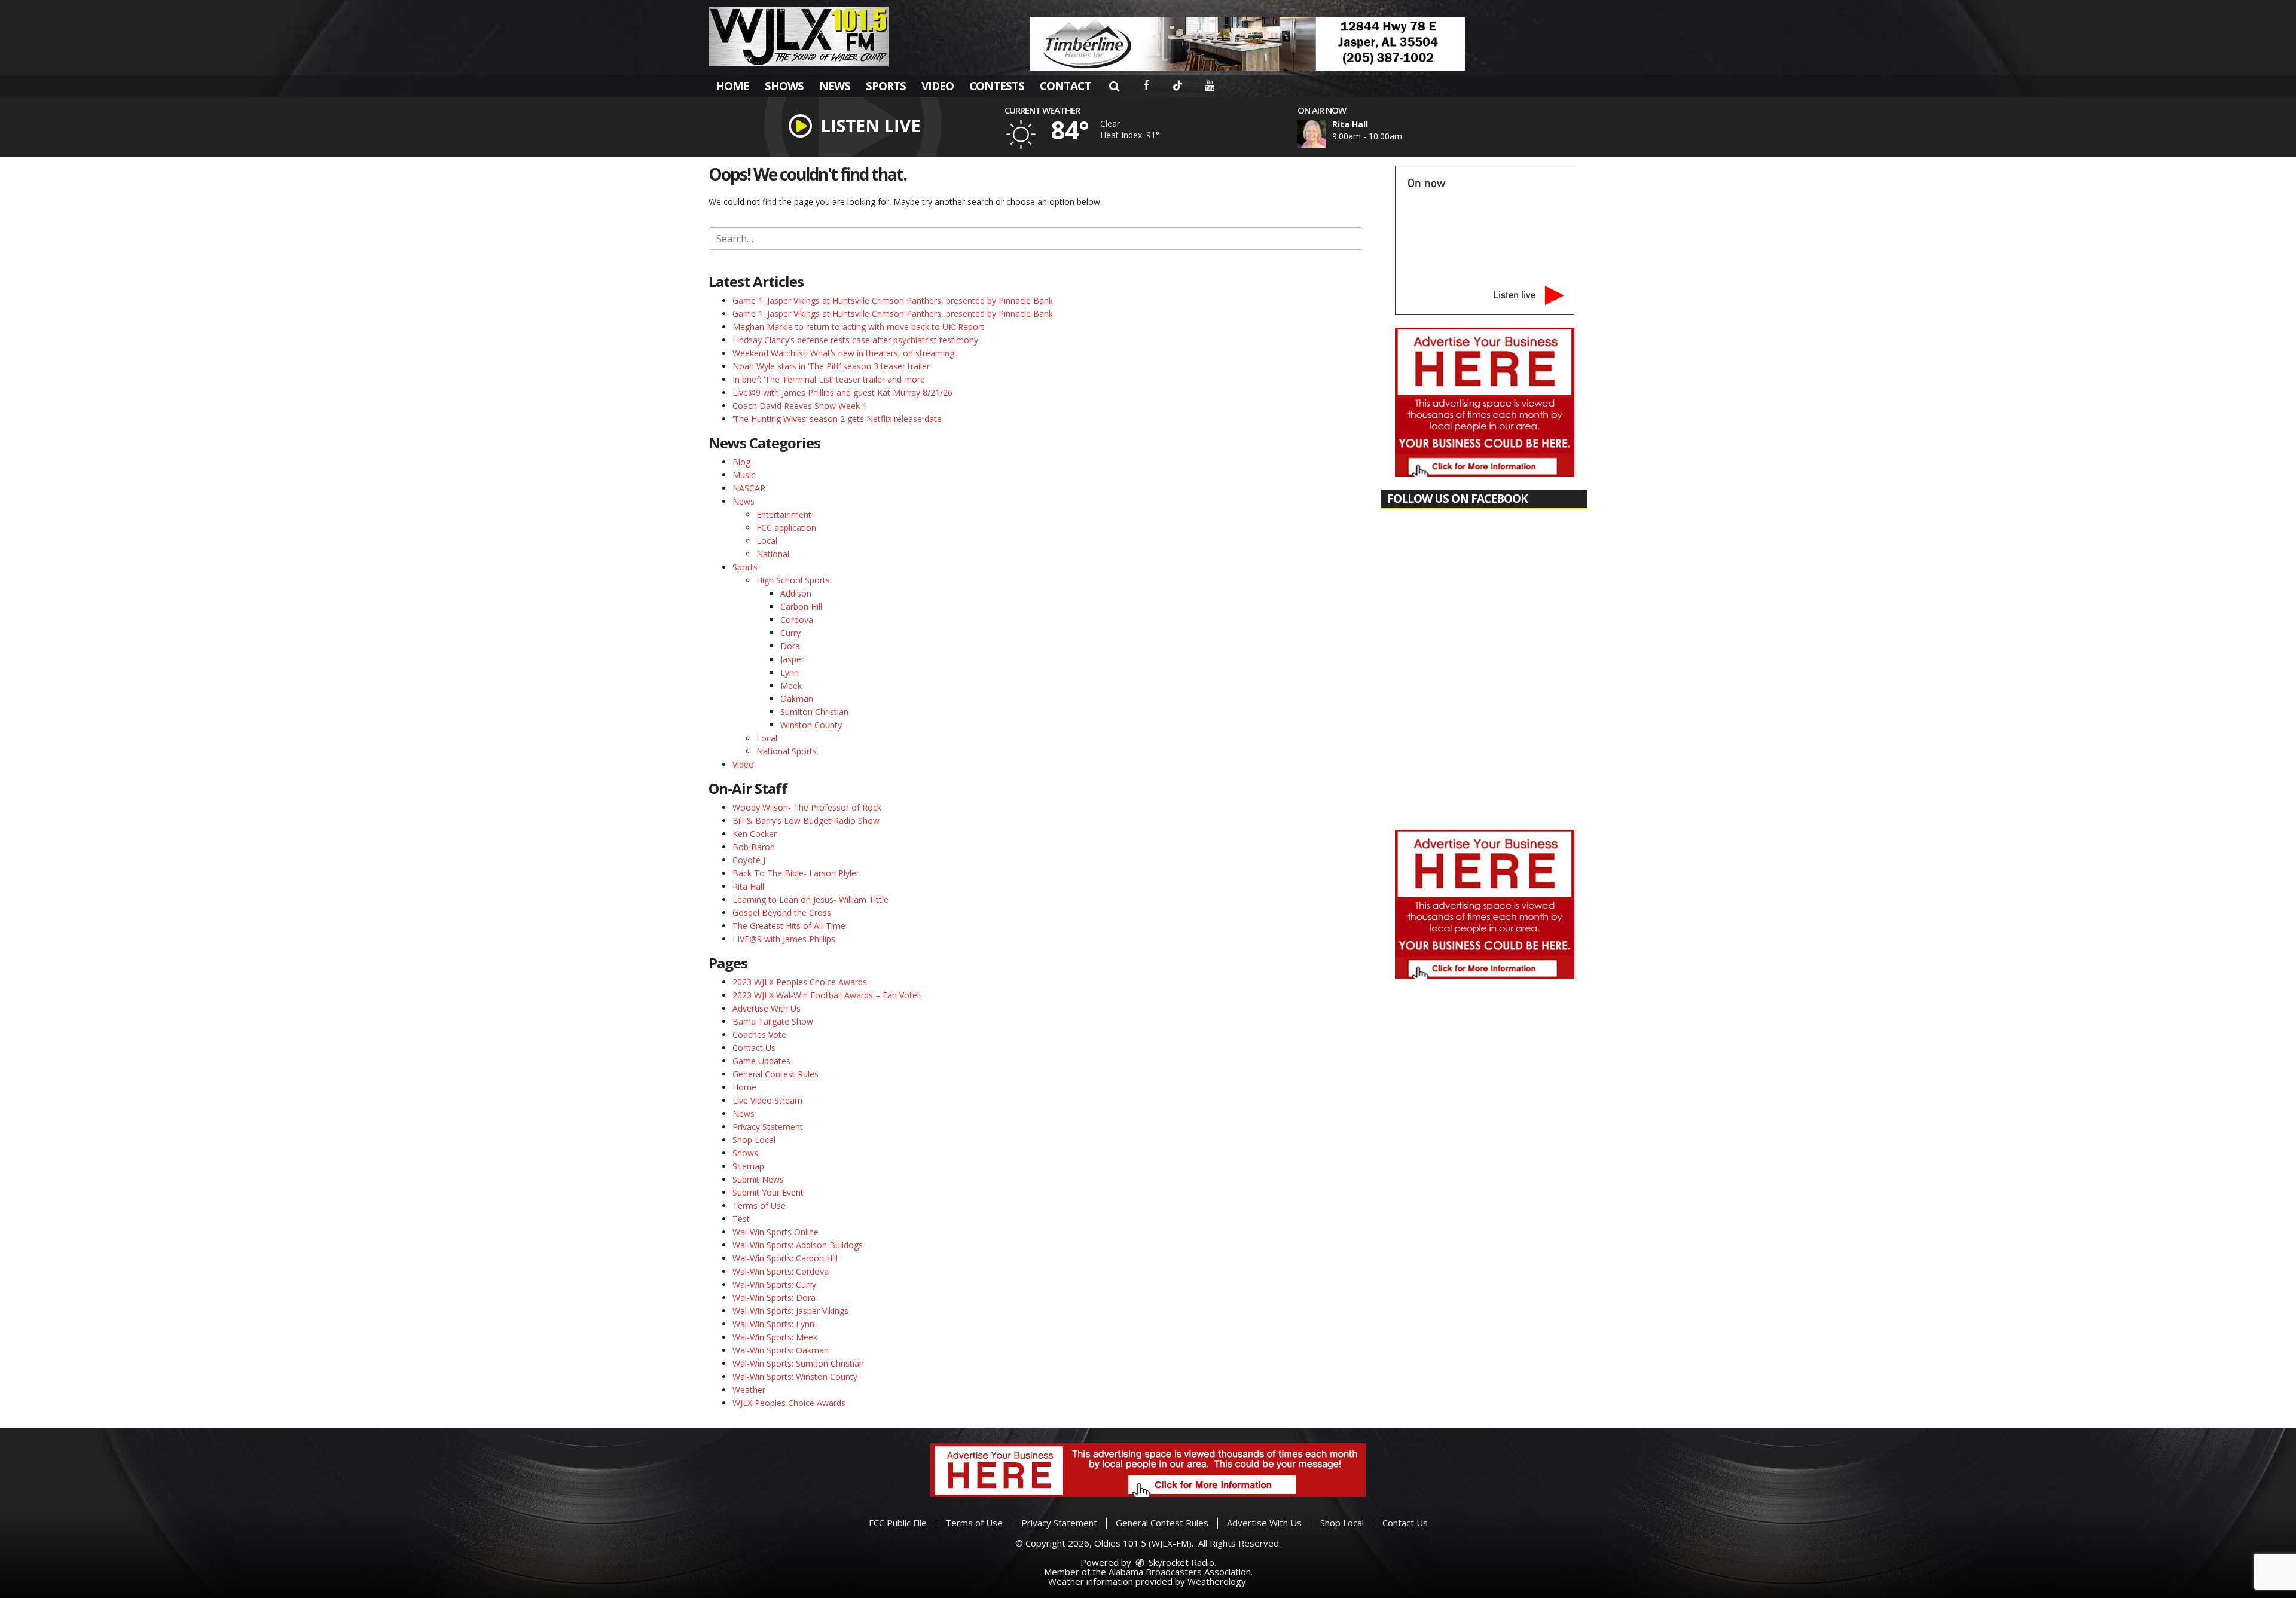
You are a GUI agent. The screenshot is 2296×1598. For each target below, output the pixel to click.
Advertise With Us (767, 1008)
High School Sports (793, 580)
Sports (886, 86)
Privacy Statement (768, 1127)
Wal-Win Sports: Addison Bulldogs (798, 1245)
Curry (790, 633)
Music (744, 475)
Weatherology (1217, 1581)
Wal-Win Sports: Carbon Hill (785, 1258)
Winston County (811, 725)
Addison (796, 593)
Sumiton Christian (814, 712)
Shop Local (754, 1140)
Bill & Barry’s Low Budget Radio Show (806, 821)
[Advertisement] (1247, 44)
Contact (1065, 86)
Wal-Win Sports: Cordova (781, 1271)
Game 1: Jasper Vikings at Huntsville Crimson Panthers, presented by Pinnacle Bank (893, 300)
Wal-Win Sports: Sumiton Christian (798, 1363)
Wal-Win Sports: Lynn (773, 1324)
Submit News (758, 1179)
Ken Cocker (755, 834)
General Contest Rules (775, 1074)
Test (741, 1219)
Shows (784, 86)
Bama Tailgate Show (773, 1021)
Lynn (790, 672)
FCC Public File (898, 1523)
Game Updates (761, 1061)
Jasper (792, 659)
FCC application (786, 528)
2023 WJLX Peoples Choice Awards (800, 982)
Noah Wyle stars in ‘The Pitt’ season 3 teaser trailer (831, 366)
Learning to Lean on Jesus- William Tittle (810, 899)
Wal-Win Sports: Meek (775, 1337)
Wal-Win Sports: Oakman (781, 1350)
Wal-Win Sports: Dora (774, 1298)
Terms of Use (759, 1206)
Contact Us (754, 1048)
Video (938, 86)
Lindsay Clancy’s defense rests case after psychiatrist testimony (855, 340)
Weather (749, 1390)
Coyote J (749, 860)
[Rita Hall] (1326, 134)
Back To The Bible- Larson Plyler (796, 873)
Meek (791, 685)
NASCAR (749, 488)
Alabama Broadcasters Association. (1181, 1572)
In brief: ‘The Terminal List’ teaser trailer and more (829, 379)
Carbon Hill (801, 606)
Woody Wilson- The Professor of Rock (807, 807)
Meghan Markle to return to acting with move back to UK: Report (858, 327)
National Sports (787, 751)
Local (767, 541)
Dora (790, 646)
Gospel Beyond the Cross (782, 913)
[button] (1114, 86)
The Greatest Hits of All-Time (789, 926)
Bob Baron (754, 847)
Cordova (797, 620)
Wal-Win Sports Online (775, 1232)
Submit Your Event (768, 1192)
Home (732, 86)
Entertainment (784, 514)
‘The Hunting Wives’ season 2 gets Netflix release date (837, 419)
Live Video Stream (767, 1100)
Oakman (797, 699)
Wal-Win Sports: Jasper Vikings (790, 1311)
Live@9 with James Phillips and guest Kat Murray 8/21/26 (842, 392)
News (835, 86)
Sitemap (748, 1166)
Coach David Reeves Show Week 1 (800, 406)
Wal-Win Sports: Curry (774, 1284)
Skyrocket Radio (1180, 1562)
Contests (997, 86)
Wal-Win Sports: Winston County (795, 1377)
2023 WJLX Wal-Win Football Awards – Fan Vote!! (827, 995)
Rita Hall (748, 886)
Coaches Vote (759, 1035)
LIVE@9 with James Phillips (784, 939)
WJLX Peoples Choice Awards (789, 1403)
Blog (741, 462)
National (773, 554)
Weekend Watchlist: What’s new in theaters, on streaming (843, 353)
